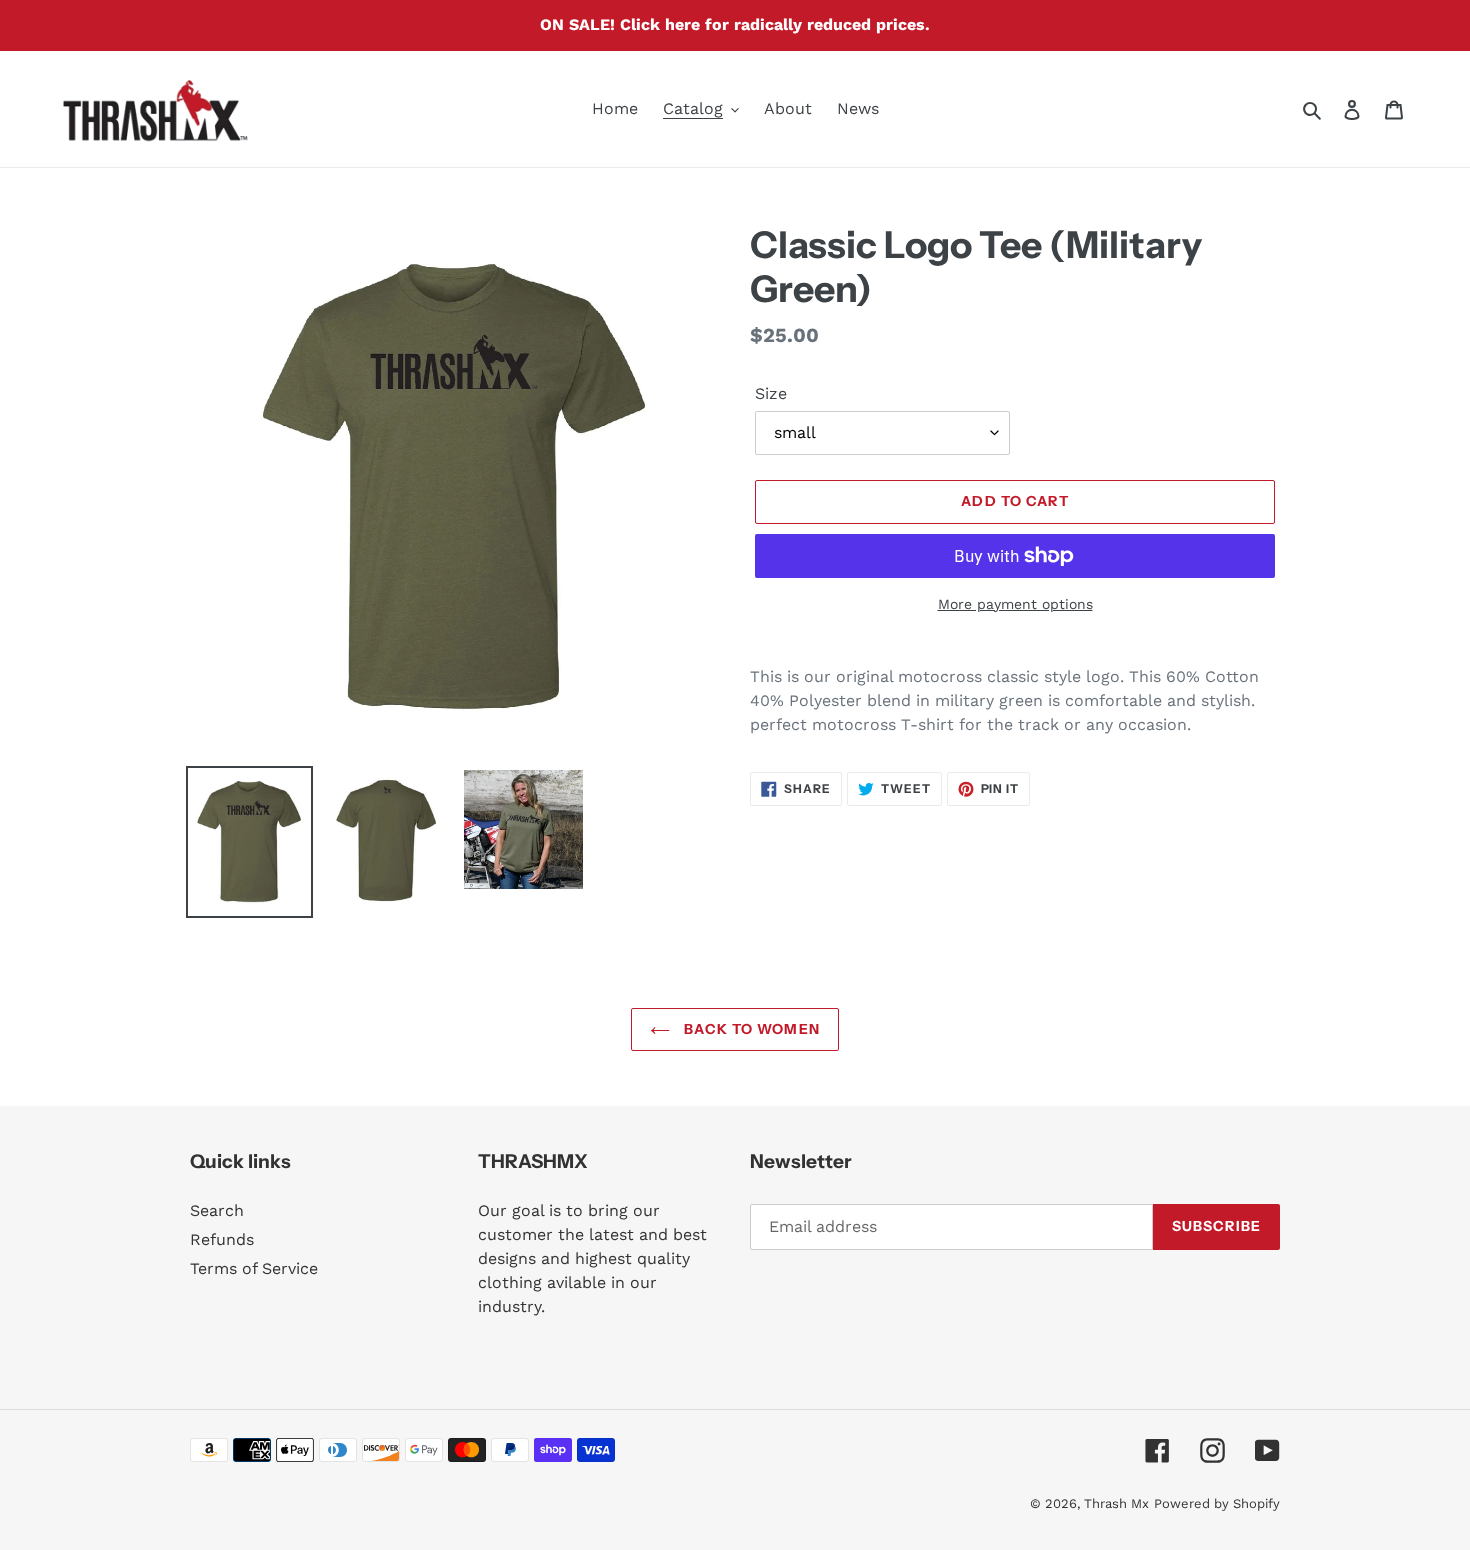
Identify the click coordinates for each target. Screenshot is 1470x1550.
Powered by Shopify (1217, 1503)
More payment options (1015, 604)
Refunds (222, 1239)
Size (771, 393)
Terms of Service (254, 1268)
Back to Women (750, 1029)
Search (217, 1210)
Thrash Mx (1116, 1503)
